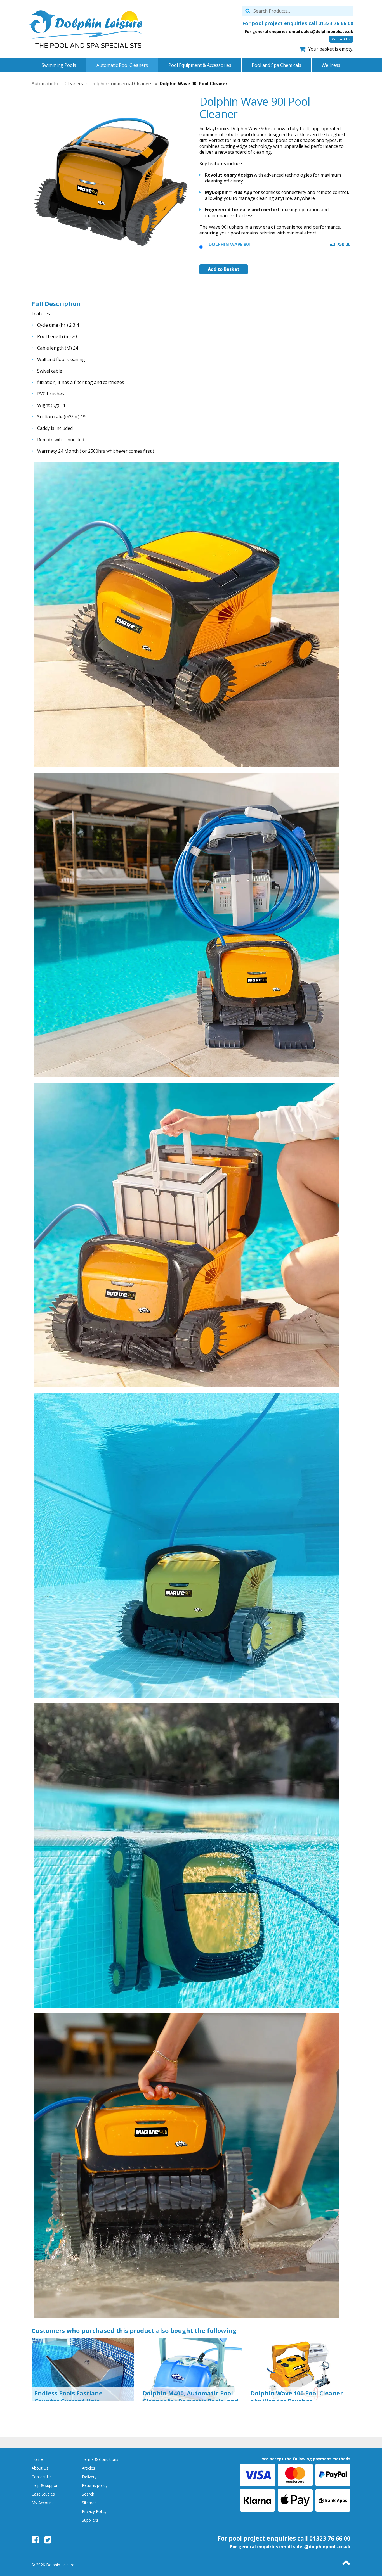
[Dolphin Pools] (86, 29)
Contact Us (341, 39)
